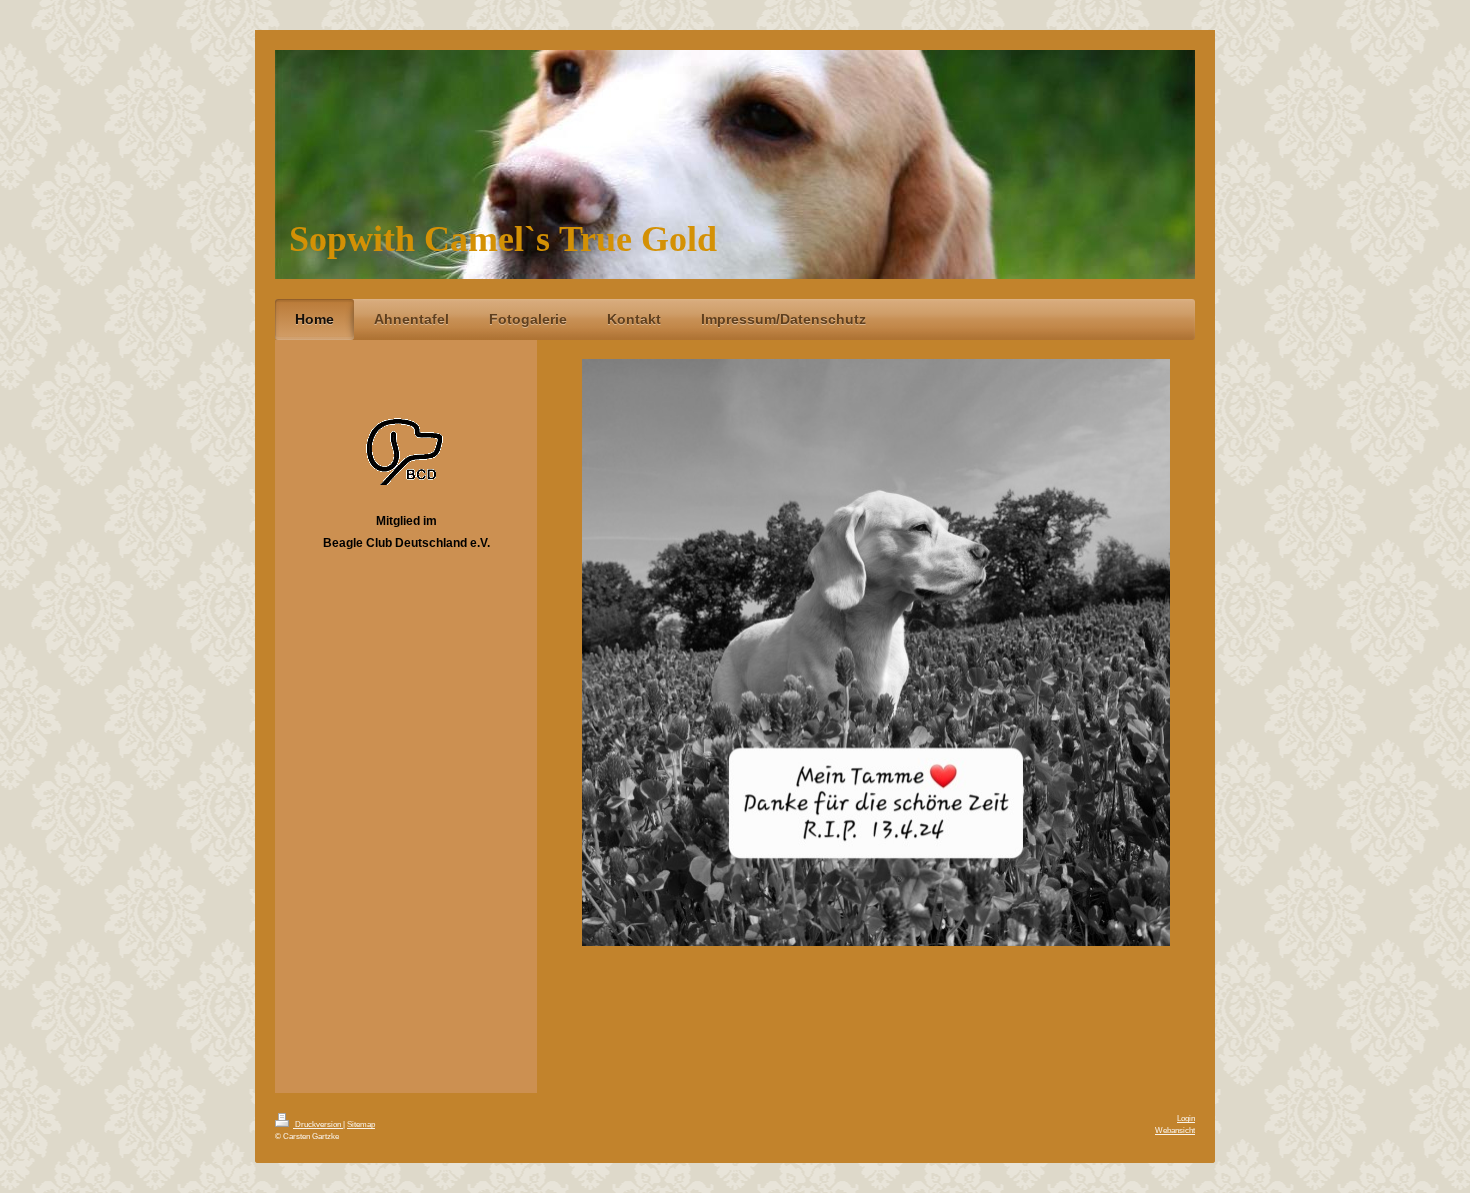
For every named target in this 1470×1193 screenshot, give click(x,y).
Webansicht (1175, 1130)
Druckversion (318, 1124)
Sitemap (361, 1124)
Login (1186, 1118)
